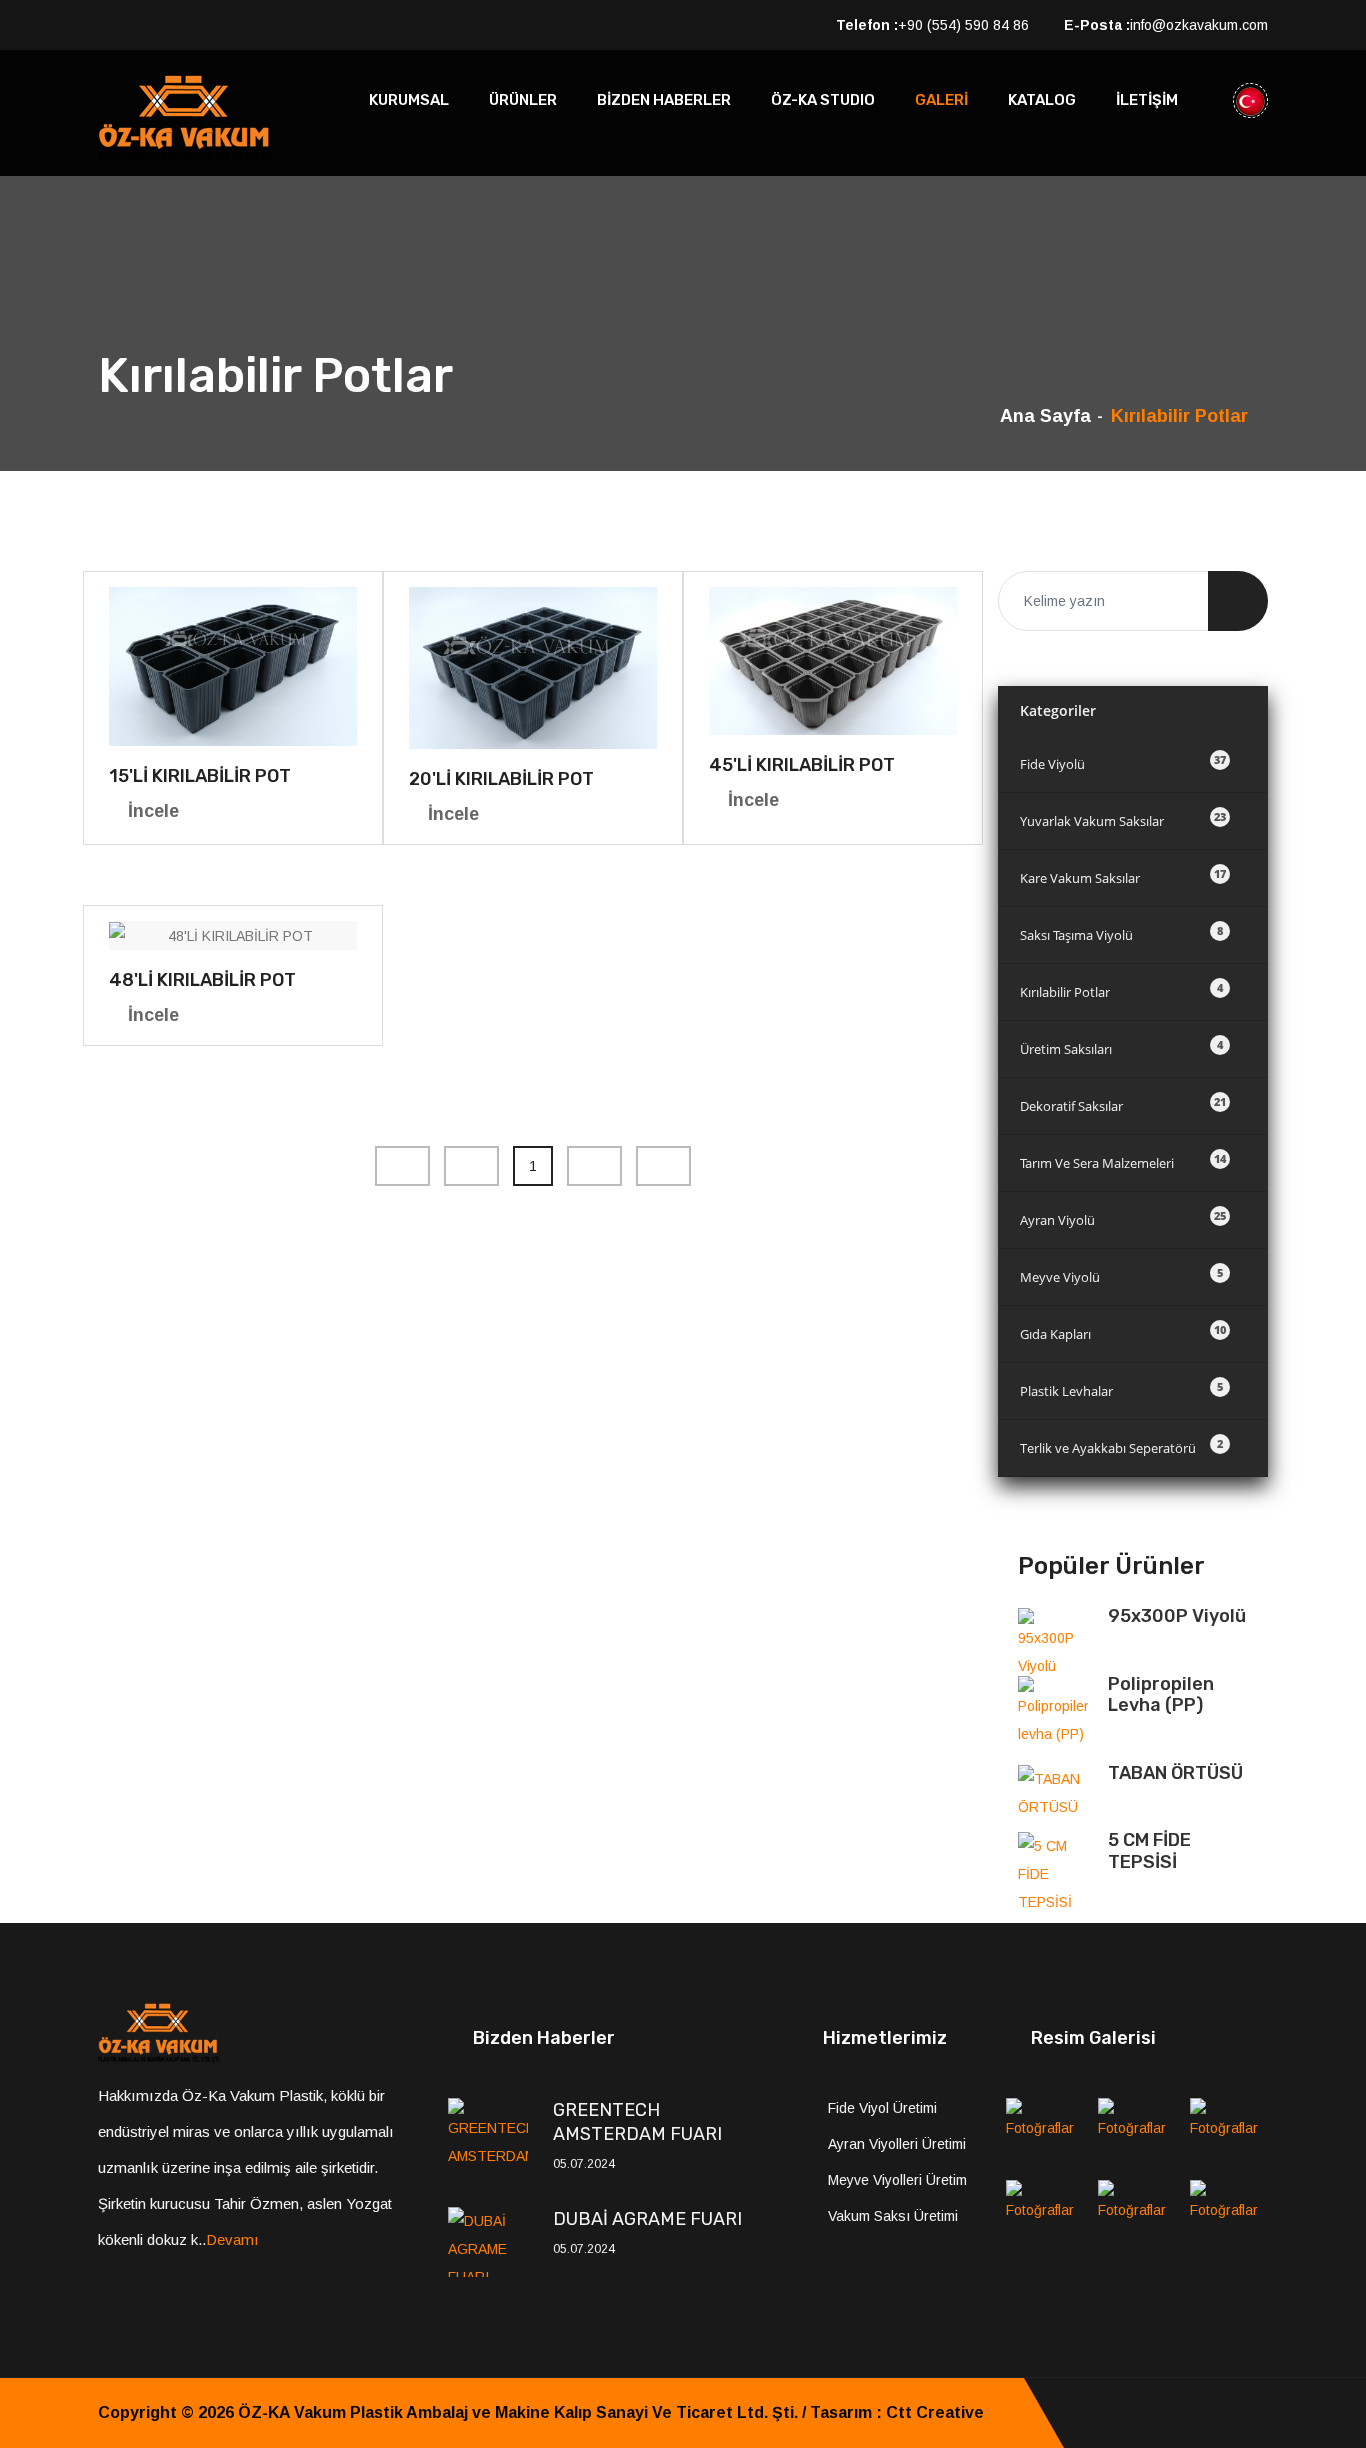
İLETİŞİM (1147, 100)
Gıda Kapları (1123, 1332)
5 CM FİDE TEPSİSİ (1149, 1851)
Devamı (232, 2239)
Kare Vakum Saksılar (1123, 876)
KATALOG (1042, 100)
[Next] (594, 1166)
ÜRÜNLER (523, 100)
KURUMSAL (409, 100)
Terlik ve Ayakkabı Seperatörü (1121, 1446)
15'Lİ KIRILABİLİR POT (200, 776)
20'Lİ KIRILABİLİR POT (501, 779)
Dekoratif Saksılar (1123, 1104)
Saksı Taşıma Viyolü (1121, 933)
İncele (153, 811)
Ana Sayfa (1045, 416)
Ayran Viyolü (1123, 1218)
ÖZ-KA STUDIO (823, 100)
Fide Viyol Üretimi (882, 2108)
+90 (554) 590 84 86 (963, 25)
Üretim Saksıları (1121, 1047)
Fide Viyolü (1123, 762)
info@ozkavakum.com (1199, 25)
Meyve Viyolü (1121, 1275)
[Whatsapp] (1262, 2413)
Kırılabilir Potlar (1121, 990)
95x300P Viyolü (1177, 1616)
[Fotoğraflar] (1045, 2132)
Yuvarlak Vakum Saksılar (1123, 819)
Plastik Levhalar (1121, 1389)
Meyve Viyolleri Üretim (897, 2180)
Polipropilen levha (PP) (1161, 1695)
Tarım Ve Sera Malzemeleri (1123, 1161)
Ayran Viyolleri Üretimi (897, 2144)
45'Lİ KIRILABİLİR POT (802, 765)
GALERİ (941, 100)
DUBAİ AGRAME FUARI (647, 2219)
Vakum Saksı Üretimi (893, 2216)
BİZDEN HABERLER (664, 100)
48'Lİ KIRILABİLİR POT (202, 980)
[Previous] (402, 1166)
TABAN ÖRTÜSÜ (1175, 1773)
